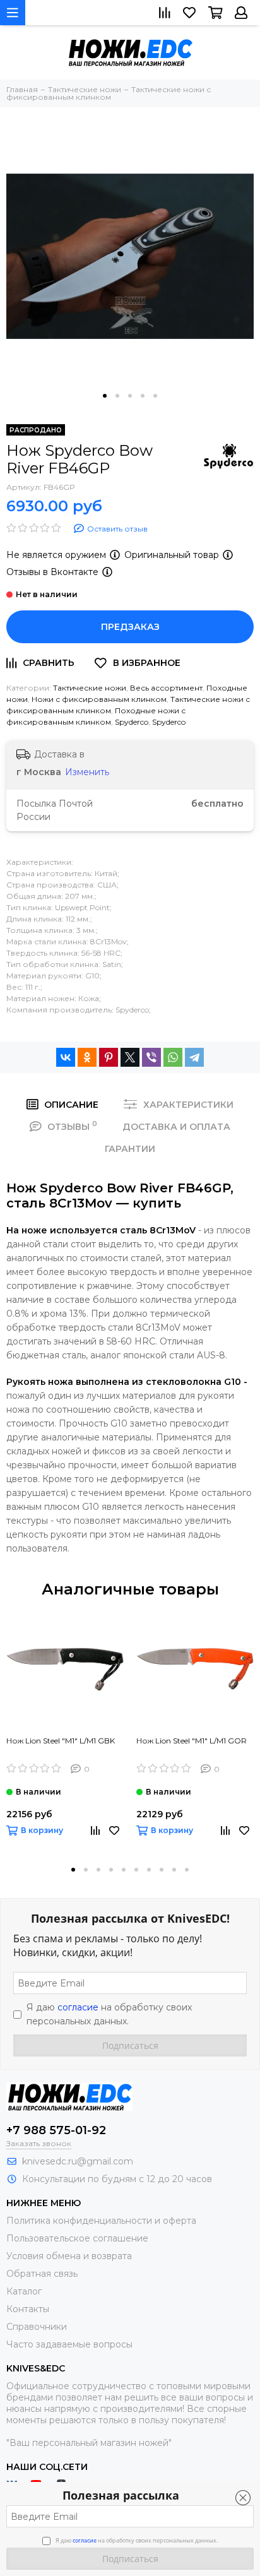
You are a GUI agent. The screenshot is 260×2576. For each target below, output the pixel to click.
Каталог (24, 2291)
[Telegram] (194, 1057)
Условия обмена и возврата (69, 2256)
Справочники (37, 2327)
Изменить (87, 772)
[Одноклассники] (87, 1057)
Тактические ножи (90, 688)
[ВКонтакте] (66, 1057)
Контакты (28, 2309)
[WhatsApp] (173, 1057)
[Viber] (151, 1057)
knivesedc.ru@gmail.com (78, 2161)
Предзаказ (130, 627)
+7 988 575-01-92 (56, 2130)
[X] (130, 1057)
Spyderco (132, 722)
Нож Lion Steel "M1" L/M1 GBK (61, 1741)
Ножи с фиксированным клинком (99, 699)
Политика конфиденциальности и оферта (101, 2221)
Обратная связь (42, 2274)
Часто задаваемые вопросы (69, 2344)
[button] (105, 396)
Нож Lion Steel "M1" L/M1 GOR (192, 1741)
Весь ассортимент (166, 688)
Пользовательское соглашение (77, 2238)
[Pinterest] (109, 1057)
